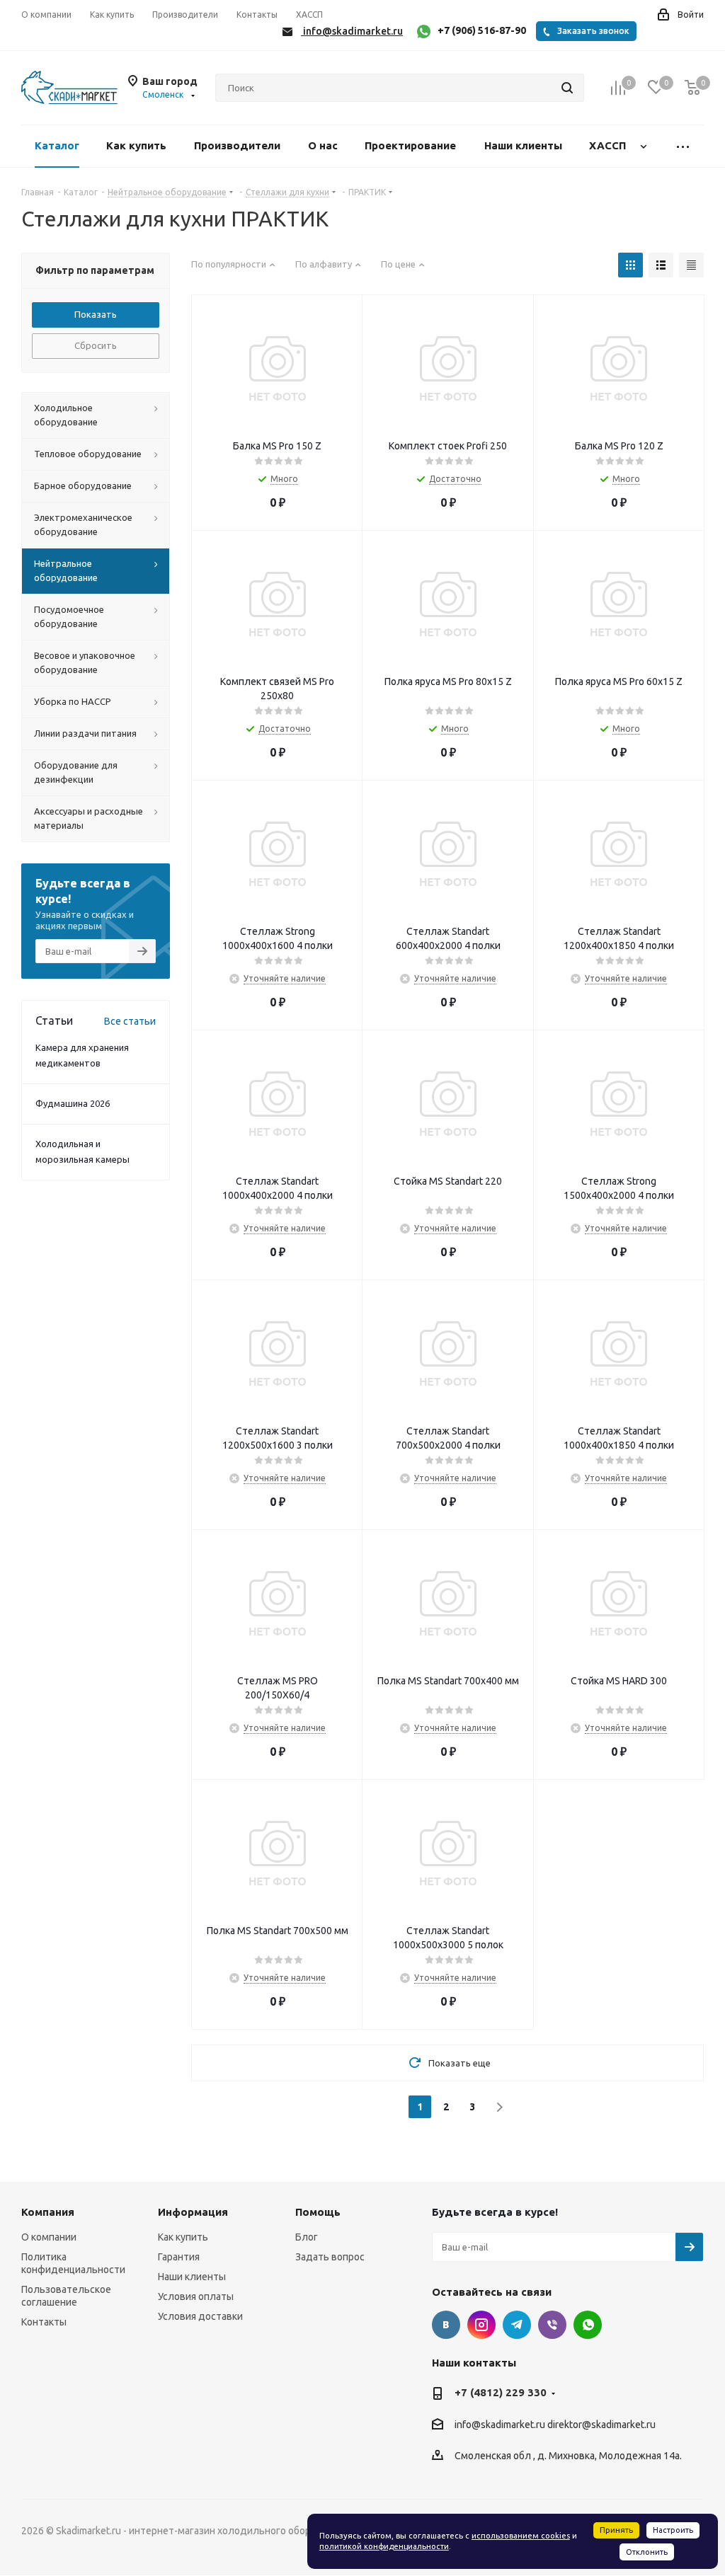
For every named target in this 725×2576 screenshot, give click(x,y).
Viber (552, 2325)
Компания (48, 2212)
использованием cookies (521, 2536)
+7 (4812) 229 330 (501, 2392)
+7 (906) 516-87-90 (482, 30)
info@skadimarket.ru (500, 2425)
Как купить (183, 2237)
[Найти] (567, 88)
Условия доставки (200, 2316)
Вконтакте (446, 2325)
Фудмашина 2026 (73, 1103)
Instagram (481, 2325)
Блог (307, 2237)
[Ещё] (683, 146)
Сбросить (96, 345)
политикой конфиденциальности (384, 2546)
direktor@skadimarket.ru (601, 2425)
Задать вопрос (330, 2257)
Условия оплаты (196, 2296)
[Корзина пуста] (692, 88)
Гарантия (179, 2257)
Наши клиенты (192, 2277)
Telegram (517, 2325)
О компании (49, 2237)
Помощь (318, 2212)
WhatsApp (588, 2325)
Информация (193, 2212)
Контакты (44, 2322)
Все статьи (130, 1021)
